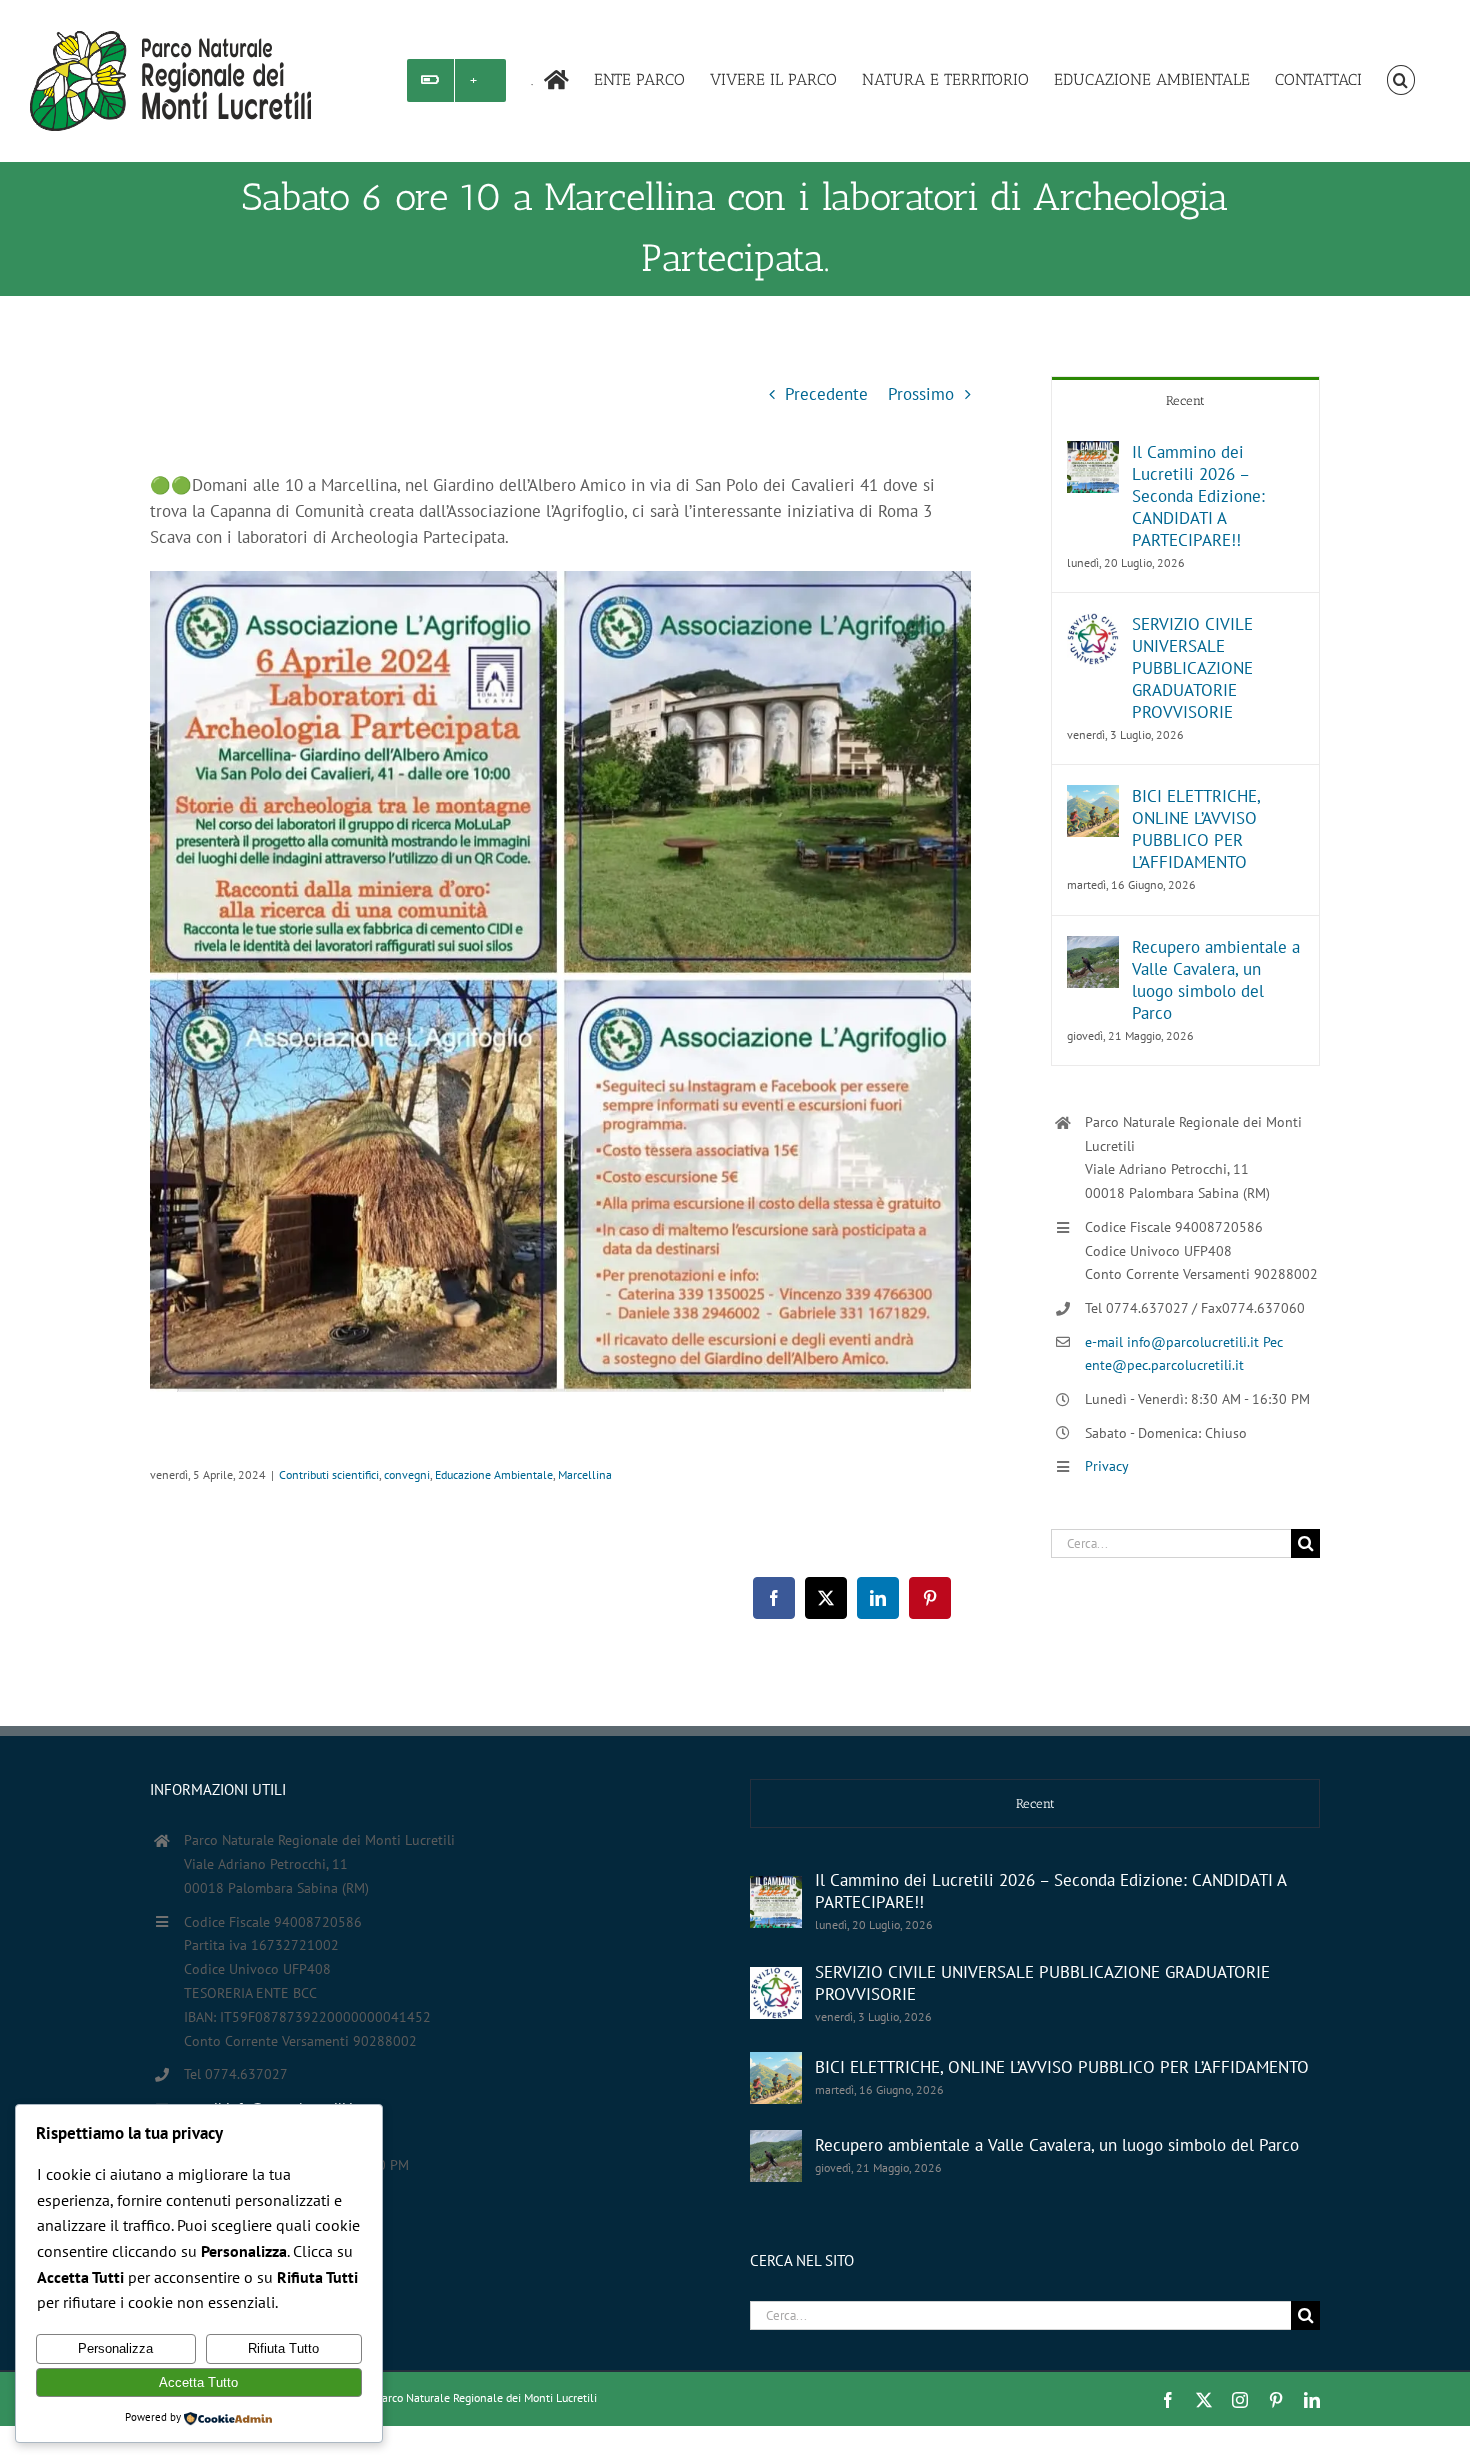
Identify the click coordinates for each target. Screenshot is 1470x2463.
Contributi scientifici (329, 1474)
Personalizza (115, 2348)
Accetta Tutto (198, 2382)
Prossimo (921, 394)
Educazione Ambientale (494, 1474)
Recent (1185, 400)
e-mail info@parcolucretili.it (1174, 1342)
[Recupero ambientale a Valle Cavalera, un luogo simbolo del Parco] (1093, 949)
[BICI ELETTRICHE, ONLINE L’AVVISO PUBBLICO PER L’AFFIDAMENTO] (1093, 798)
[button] (1401, 80)
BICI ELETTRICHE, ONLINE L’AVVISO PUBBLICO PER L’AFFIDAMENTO (1196, 829)
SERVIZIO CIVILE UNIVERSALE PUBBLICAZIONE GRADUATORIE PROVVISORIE (1192, 668)
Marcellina (585, 1474)
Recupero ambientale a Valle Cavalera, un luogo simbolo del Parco (1216, 980)
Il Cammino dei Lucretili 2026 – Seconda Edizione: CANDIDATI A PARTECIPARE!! (1198, 496)
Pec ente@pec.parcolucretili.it (275, 2131)
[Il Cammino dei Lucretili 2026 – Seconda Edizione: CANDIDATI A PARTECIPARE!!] (1093, 454)
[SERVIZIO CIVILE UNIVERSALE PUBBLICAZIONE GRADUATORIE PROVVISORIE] (1093, 626)
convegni (407, 1474)
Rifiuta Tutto (283, 2348)
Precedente (826, 394)
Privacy (1107, 1466)
